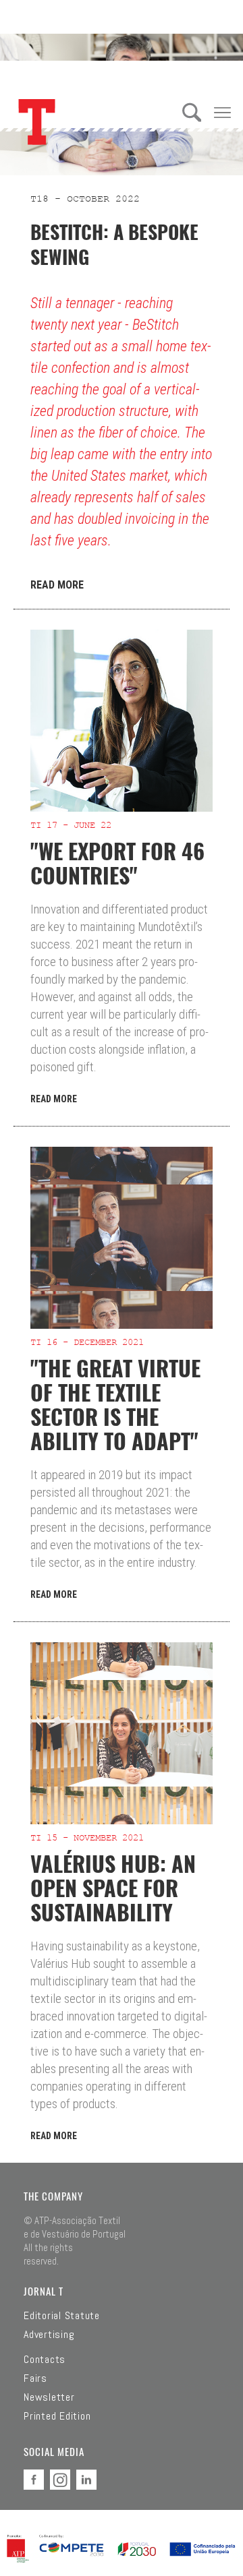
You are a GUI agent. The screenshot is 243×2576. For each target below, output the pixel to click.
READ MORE (57, 585)
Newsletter (49, 2397)
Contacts (45, 2360)
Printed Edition (57, 2416)
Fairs (35, 2378)
